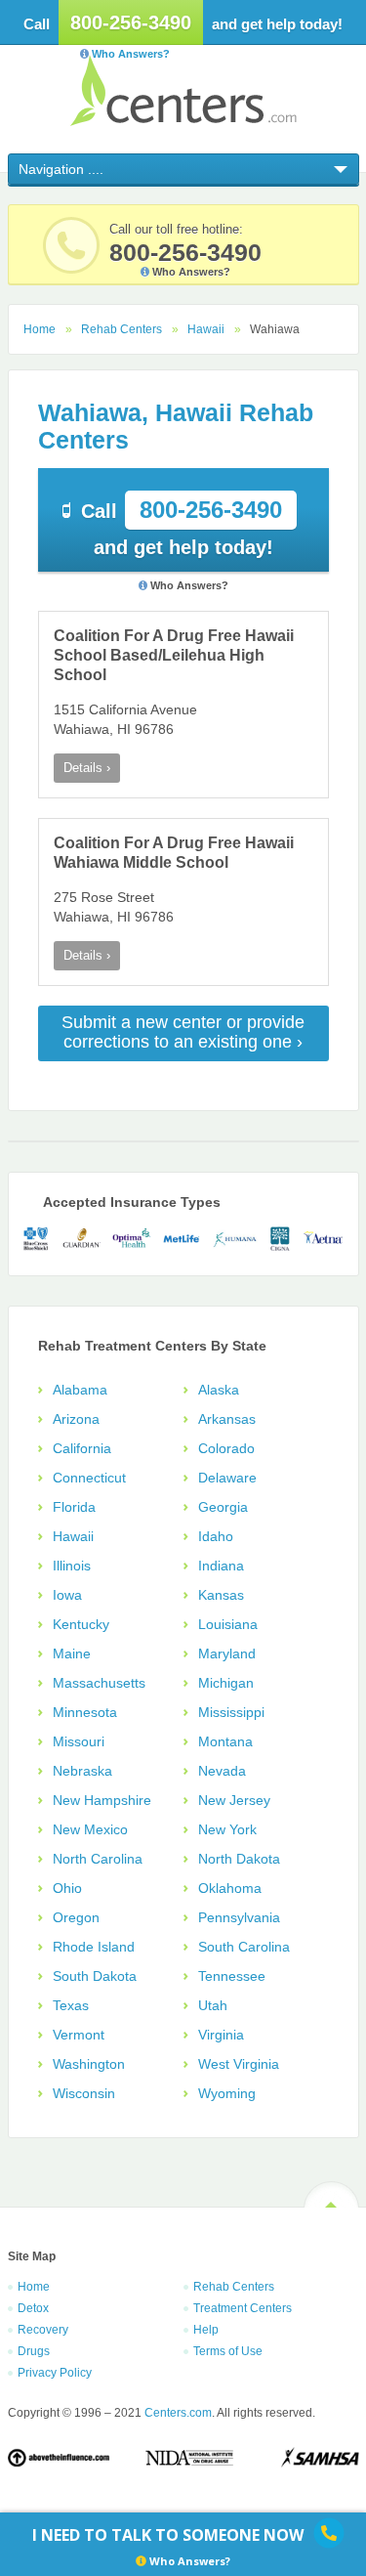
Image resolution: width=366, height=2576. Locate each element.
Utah (213, 2005)
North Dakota (239, 1859)
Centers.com (183, 90)
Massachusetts (99, 1683)
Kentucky (81, 1624)
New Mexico (90, 1829)
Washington (89, 2064)
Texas (71, 2005)
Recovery (43, 2330)
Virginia (221, 2035)
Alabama (80, 1390)
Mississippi (231, 1712)
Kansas (221, 1595)
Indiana (221, 1566)
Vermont (79, 2035)
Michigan (226, 1683)
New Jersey (234, 1800)
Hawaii (206, 329)
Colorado (226, 1448)
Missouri (79, 1741)
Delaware (227, 1478)
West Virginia (239, 2064)
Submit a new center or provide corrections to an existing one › (183, 1032)
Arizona (76, 1419)
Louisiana (228, 1624)
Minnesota (85, 1712)
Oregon (76, 1917)
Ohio (67, 1888)
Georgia (223, 1507)
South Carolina (244, 1947)
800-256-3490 (131, 22)
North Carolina (98, 1859)
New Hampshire (102, 1800)
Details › (87, 768)
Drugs (34, 2351)
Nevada (222, 1771)
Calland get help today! (182, 527)
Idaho (216, 1536)
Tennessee (232, 1976)
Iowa (67, 1595)
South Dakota (95, 1976)
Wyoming (227, 2093)
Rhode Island (94, 1947)
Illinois (72, 1566)
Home (40, 329)
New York (227, 1829)
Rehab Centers (122, 329)
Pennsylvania (239, 1917)
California (82, 1448)
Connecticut (89, 1478)
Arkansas (227, 1419)
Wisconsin (84, 2093)
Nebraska (82, 1771)
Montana (225, 1741)
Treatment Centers (243, 2308)
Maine (72, 1653)
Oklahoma (230, 1888)
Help (206, 2330)
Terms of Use (228, 2351)
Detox (33, 2308)
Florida (74, 1507)
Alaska (219, 1390)
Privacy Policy (55, 2373)
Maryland (227, 1653)
